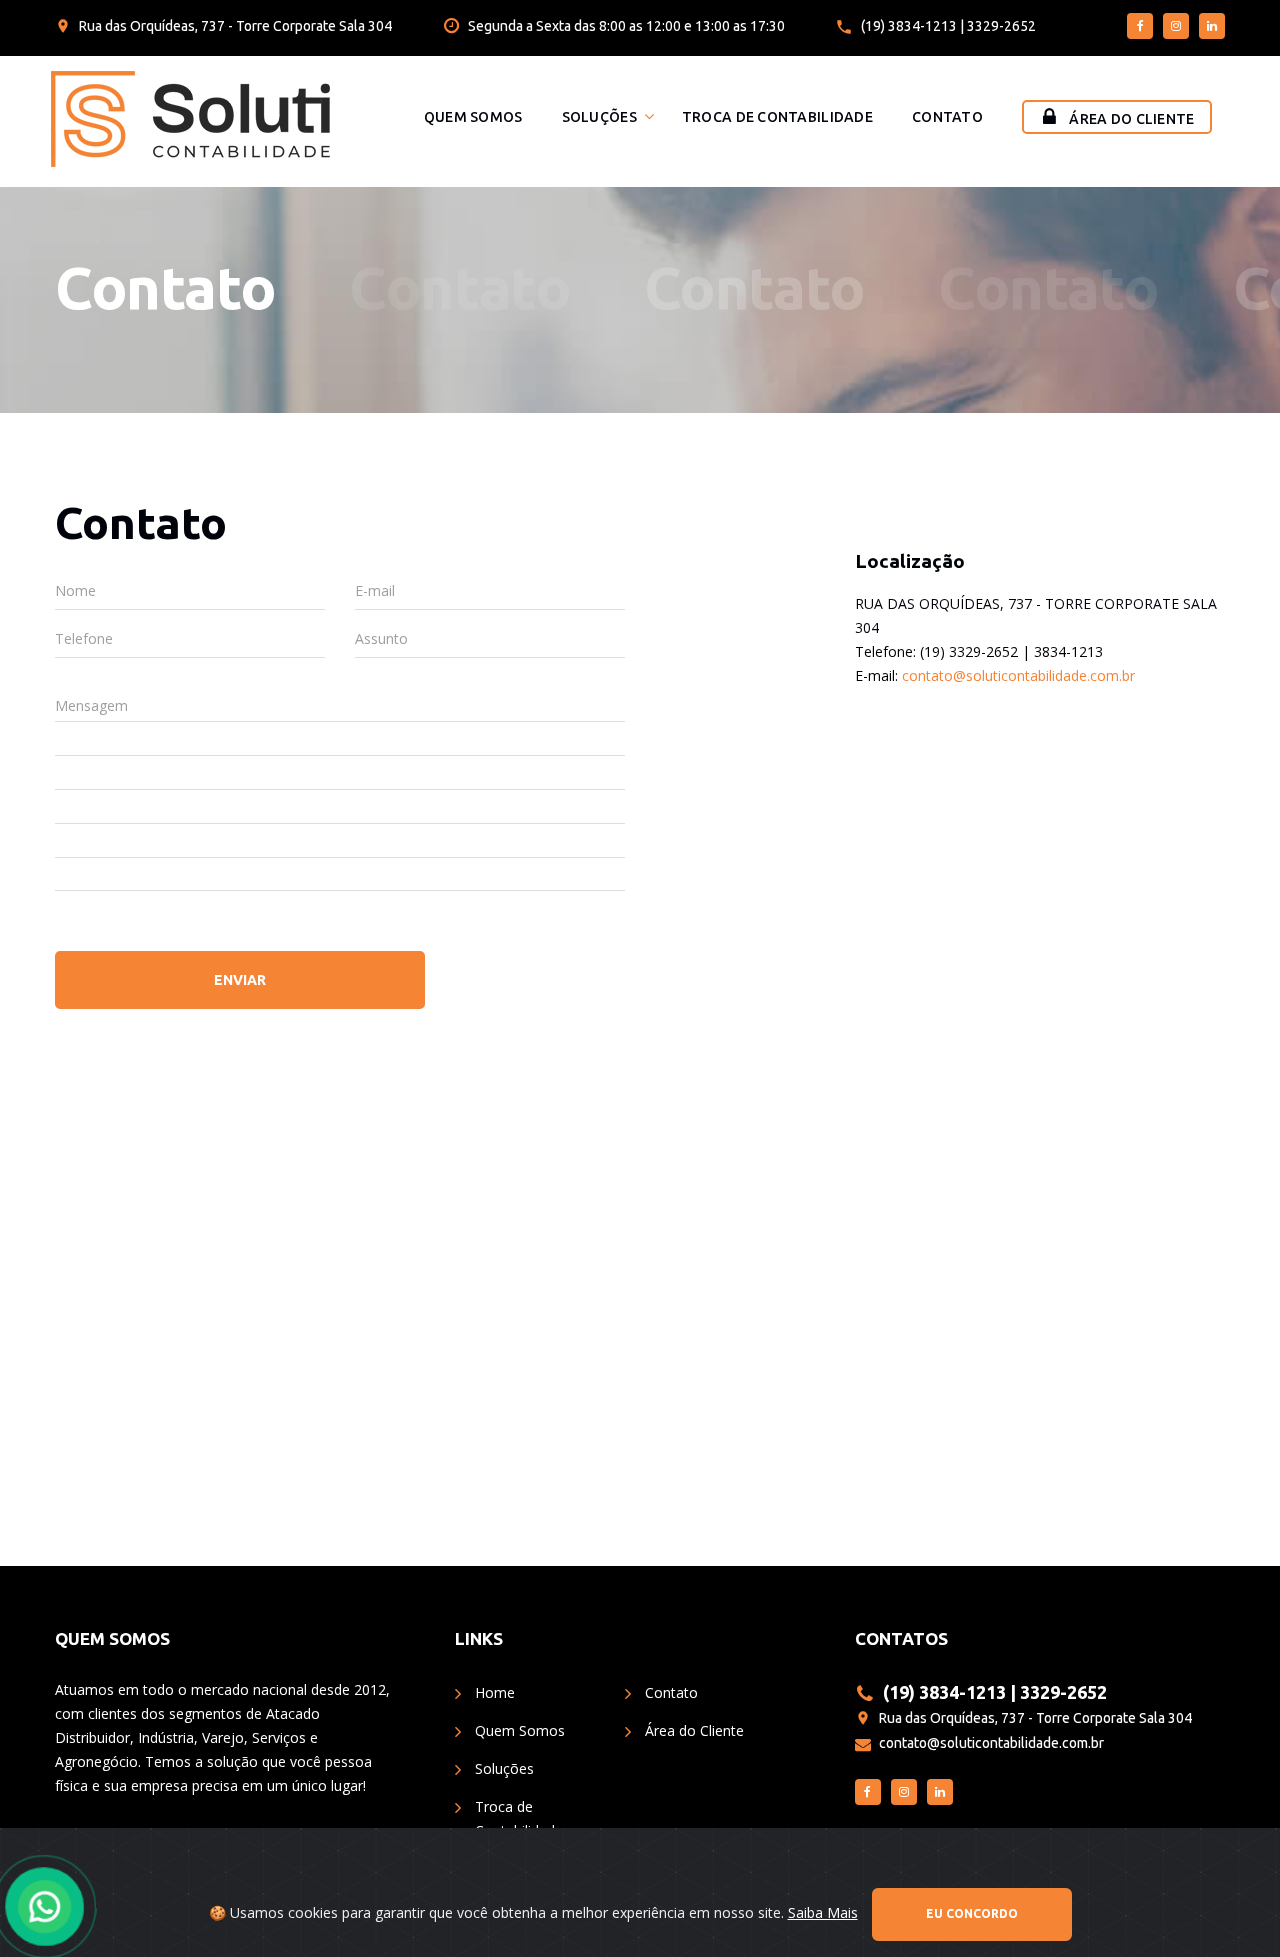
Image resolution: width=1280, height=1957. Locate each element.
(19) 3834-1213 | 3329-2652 (948, 26)
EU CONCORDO (972, 1913)
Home (495, 1692)
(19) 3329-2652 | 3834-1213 (1011, 651)
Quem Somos (473, 117)
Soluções (599, 117)
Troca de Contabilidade (777, 117)
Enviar (240, 980)
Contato (947, 117)
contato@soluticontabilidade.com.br (1018, 675)
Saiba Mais (823, 1912)
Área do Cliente (1131, 119)
